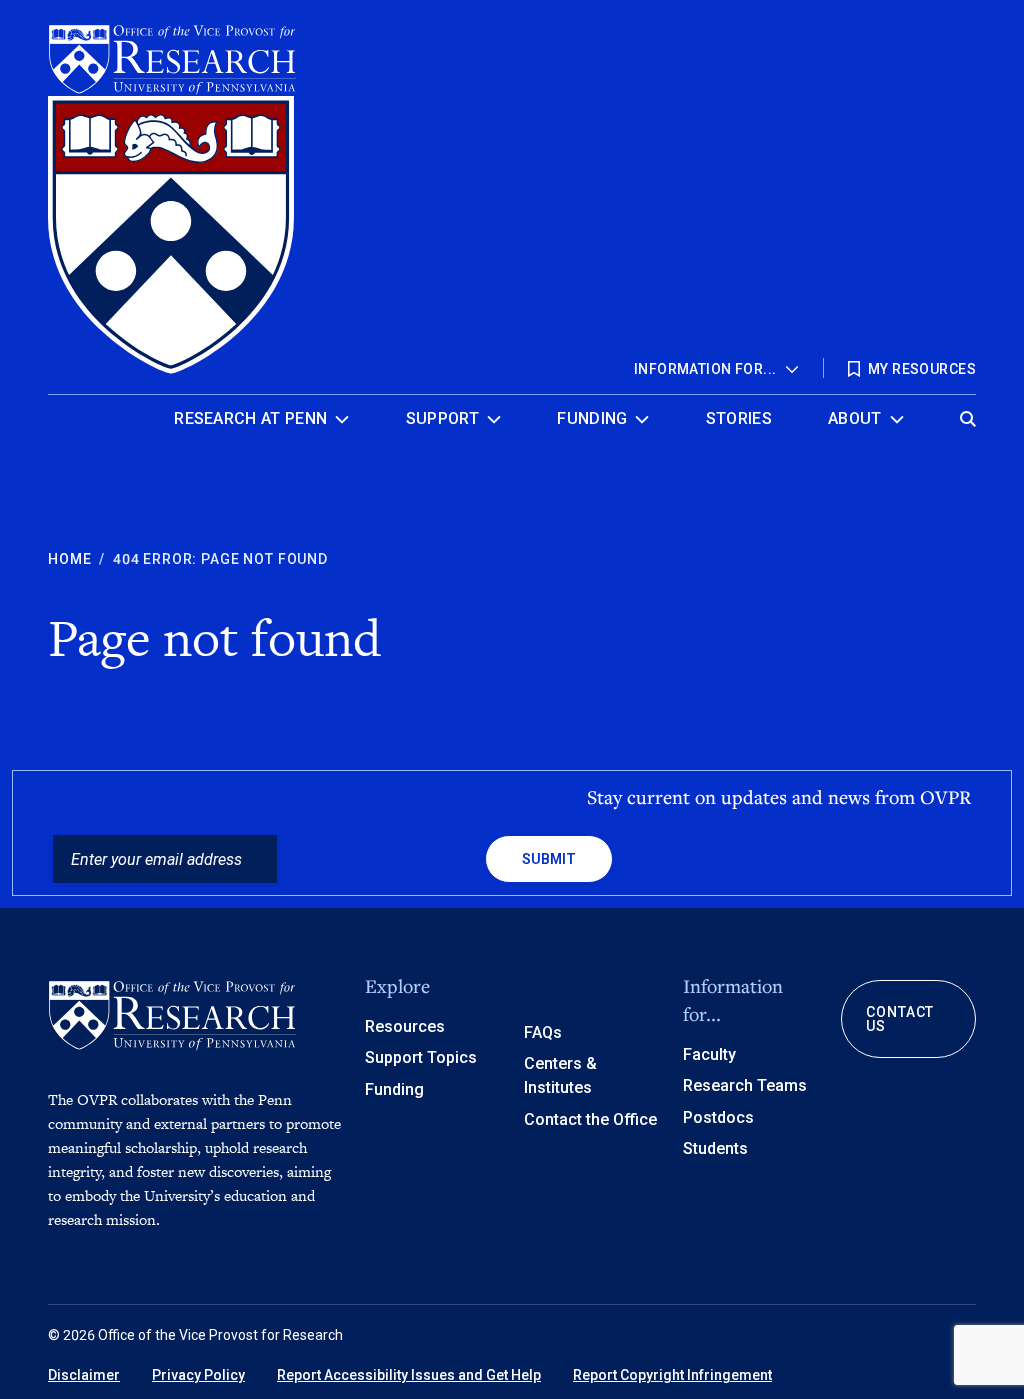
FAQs (543, 1032)
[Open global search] (968, 413)
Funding (592, 418)
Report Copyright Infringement (672, 1375)
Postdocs (718, 1117)
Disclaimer (84, 1375)
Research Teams (745, 1085)
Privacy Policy (198, 1375)
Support (442, 418)
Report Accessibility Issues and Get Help (409, 1375)
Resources (405, 1026)
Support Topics (421, 1057)
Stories (739, 418)
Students (715, 1148)
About (855, 418)
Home (69, 559)
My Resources (922, 369)
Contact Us (900, 1019)
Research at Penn (250, 418)
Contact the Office (590, 1119)
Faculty (709, 1054)
